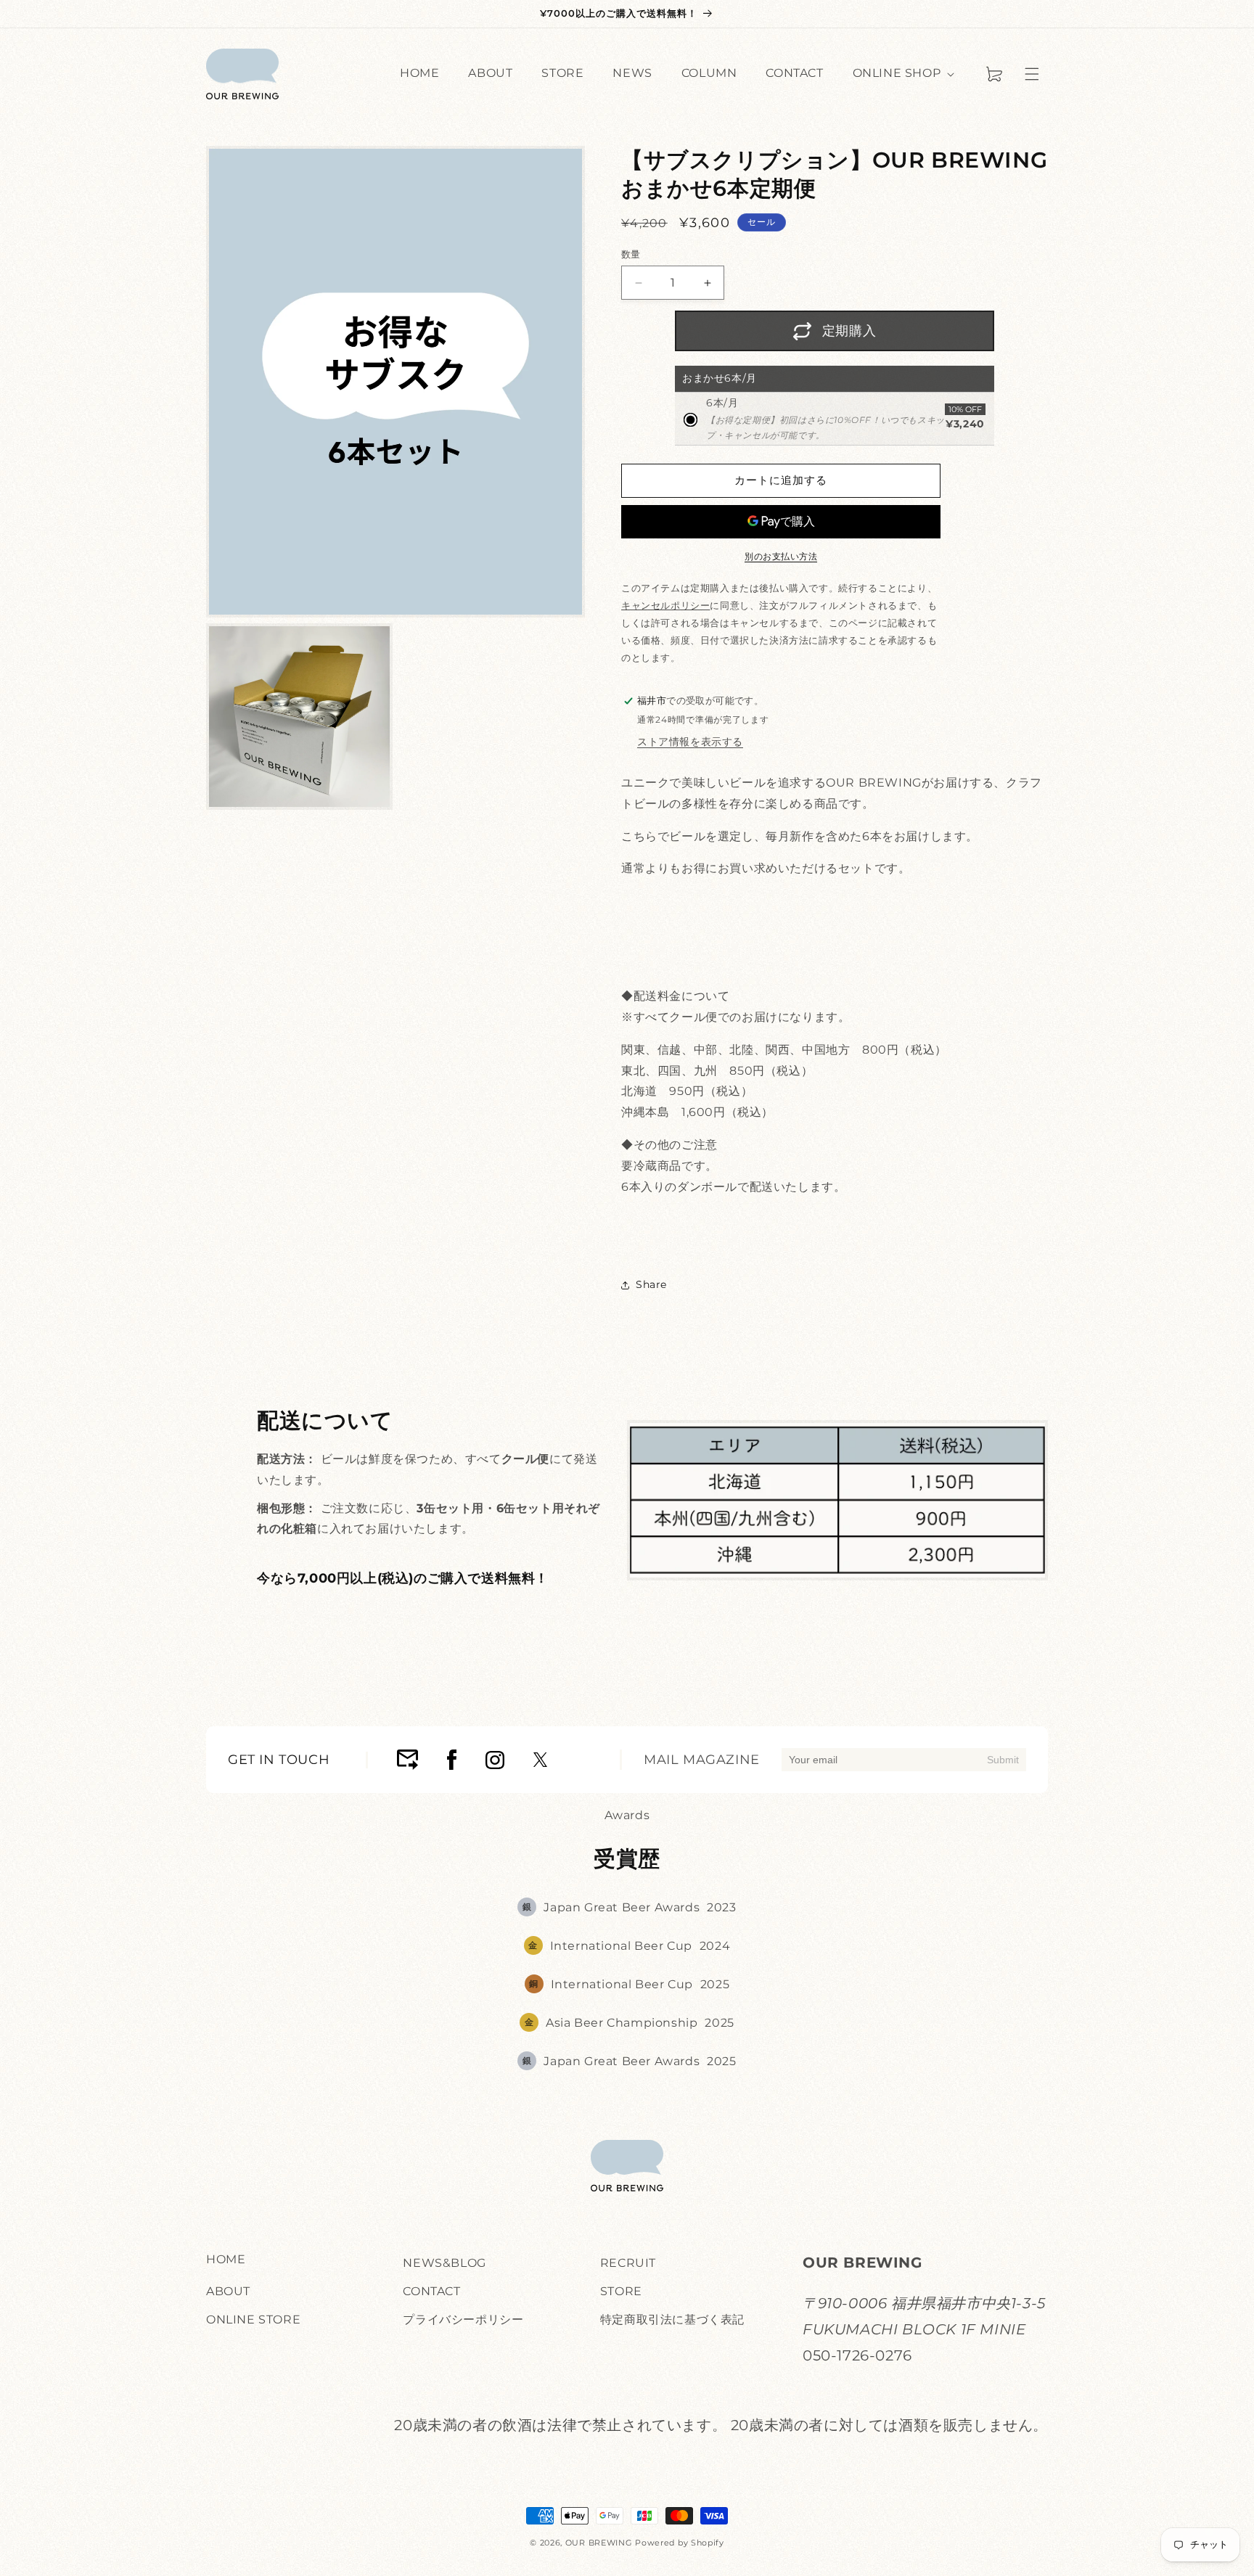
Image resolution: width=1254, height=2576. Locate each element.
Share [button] (651, 1284)
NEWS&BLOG (444, 2263)
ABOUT (228, 2290)
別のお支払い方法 (781, 556)
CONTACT (431, 2290)
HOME (226, 2259)
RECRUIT (628, 2263)
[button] (1032, 74)
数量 (631, 254)
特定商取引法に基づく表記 (672, 2319)
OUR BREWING (599, 2543)
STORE (621, 2290)
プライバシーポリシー (463, 2319)
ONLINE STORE (253, 2319)
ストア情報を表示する (690, 742)
